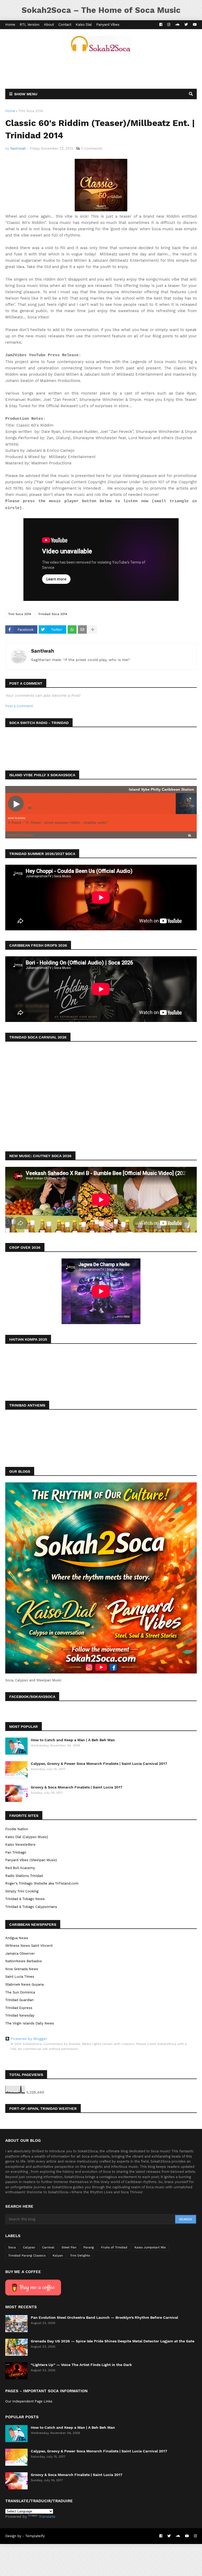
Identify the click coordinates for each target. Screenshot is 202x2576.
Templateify (35, 2536)
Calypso (29, 2247)
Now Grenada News (22, 1969)
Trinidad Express (19, 2008)
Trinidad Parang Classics (27, 2255)
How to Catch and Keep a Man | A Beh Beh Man (73, 1740)
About (49, 25)
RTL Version (30, 25)
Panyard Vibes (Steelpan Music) (31, 1860)
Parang (89, 2247)
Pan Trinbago (16, 1852)
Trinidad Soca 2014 (53, 614)
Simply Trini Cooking (22, 1891)
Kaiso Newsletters (20, 1845)
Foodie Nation (17, 1829)
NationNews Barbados (24, 1961)
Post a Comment (19, 706)
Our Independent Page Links (29, 2401)
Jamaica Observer (20, 1953)
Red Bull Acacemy (20, 1868)
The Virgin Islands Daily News (30, 2023)
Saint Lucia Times (20, 1977)
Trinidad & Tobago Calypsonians (31, 1907)
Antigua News (17, 1938)
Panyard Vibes (108, 25)
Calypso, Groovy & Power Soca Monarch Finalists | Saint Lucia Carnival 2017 (99, 1764)
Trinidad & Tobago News (25, 1899)
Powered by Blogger (29, 2039)
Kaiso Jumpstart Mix (150, 2247)
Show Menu (26, 94)
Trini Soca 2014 (31, 111)
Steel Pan (69, 2247)
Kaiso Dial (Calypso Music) (27, 1837)
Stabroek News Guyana (24, 1984)
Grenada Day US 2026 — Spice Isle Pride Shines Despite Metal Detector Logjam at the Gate (113, 2341)
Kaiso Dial (84, 25)
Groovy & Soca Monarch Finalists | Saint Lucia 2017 (77, 1787)
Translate (47, 2516)
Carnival (48, 2247)
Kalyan (58, 2255)
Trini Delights (80, 2255)
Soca (12, 2247)
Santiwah (43, 651)
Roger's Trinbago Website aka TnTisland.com (42, 1883)
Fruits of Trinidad (114, 2247)
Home (10, 25)
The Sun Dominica (20, 1992)
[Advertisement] (101, 70)
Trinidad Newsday (20, 2015)
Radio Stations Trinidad (24, 1876)
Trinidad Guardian (19, 2000)
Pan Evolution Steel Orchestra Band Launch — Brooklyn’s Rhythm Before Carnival (104, 2317)
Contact (65, 25)
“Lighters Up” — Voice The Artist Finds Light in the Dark (81, 2365)
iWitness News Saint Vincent (29, 1946)
